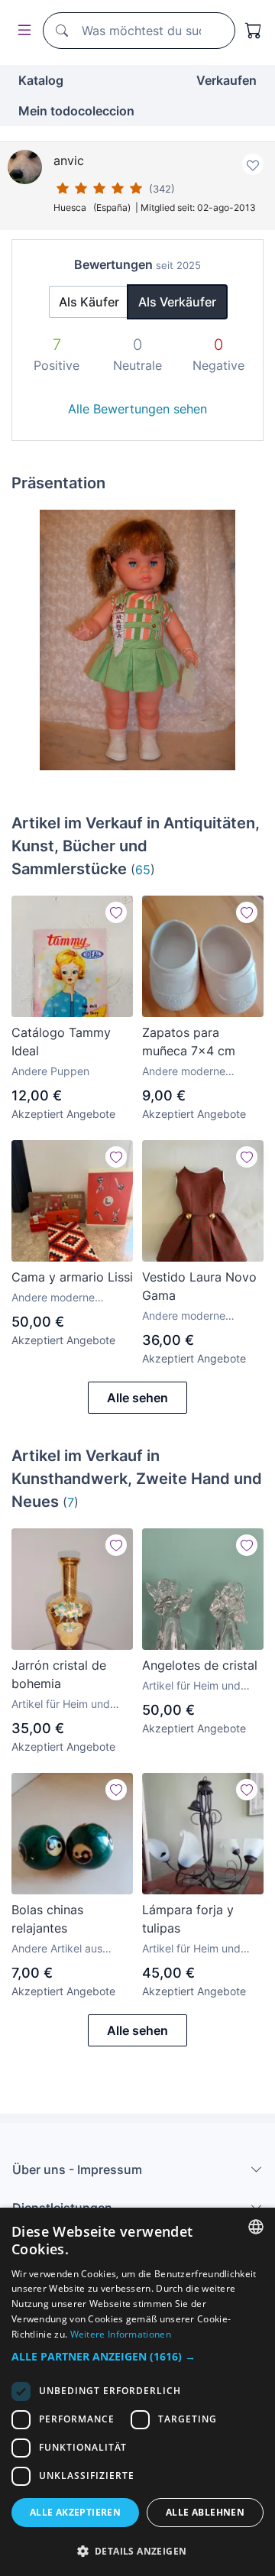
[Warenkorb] (254, 31)
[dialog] (137, 2392)
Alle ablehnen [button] (205, 2512)
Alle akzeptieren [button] (75, 2512)
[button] (137, 2356)
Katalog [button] (41, 80)
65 (143, 870)
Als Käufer (89, 302)
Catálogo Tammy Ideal (61, 1042)
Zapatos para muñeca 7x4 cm (189, 1042)
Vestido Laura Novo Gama (199, 1286)
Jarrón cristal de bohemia (59, 1674)
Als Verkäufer (177, 302)
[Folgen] (116, 912)
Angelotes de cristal (200, 1665)
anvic (69, 160)
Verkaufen (226, 80)
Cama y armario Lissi (72, 1277)
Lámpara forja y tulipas (188, 1919)
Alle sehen (137, 1398)
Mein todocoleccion (76, 111)
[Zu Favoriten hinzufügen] (253, 164)
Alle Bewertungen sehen (137, 409)
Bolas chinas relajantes (47, 1919)
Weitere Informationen (121, 2334)
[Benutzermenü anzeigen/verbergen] (21, 31)
